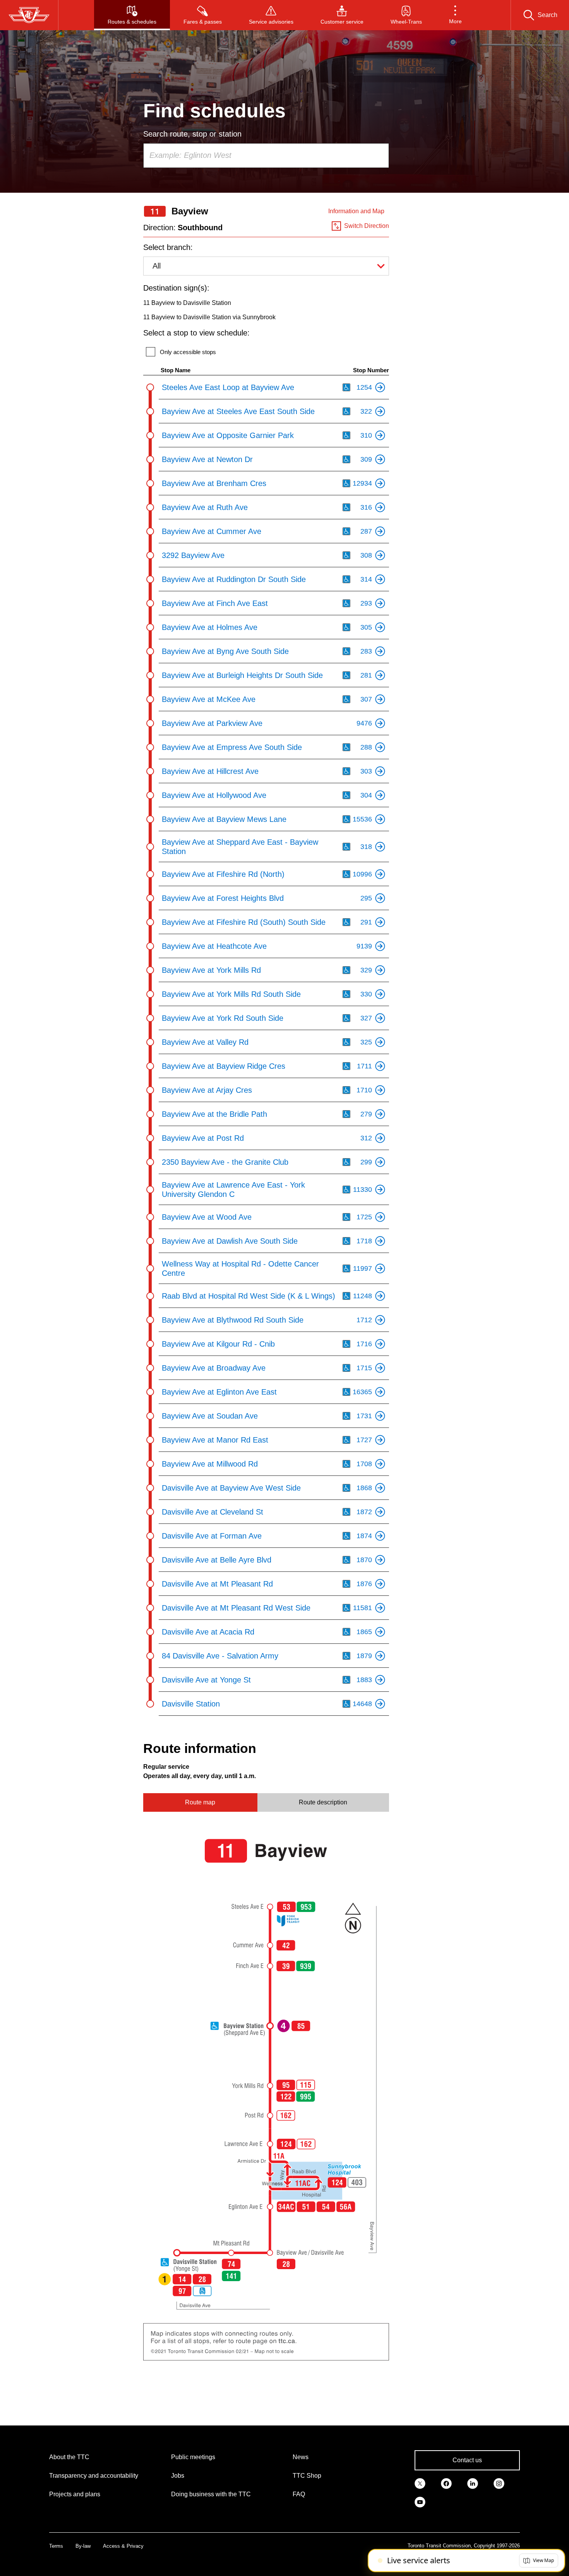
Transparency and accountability (94, 2476)
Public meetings (193, 2457)
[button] (455, 15)
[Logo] (29, 15)
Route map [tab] (200, 1802)
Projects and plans (75, 2494)
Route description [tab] (323, 1802)
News (301, 2457)
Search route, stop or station (192, 134)
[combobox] (266, 156)
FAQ (299, 2494)
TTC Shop (307, 2476)
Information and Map (356, 211)
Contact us (467, 2460)
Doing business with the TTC (211, 2494)
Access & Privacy (123, 2546)
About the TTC (69, 2457)
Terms (56, 2546)
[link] (420, 2483)
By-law (83, 2546)
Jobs (178, 2476)
